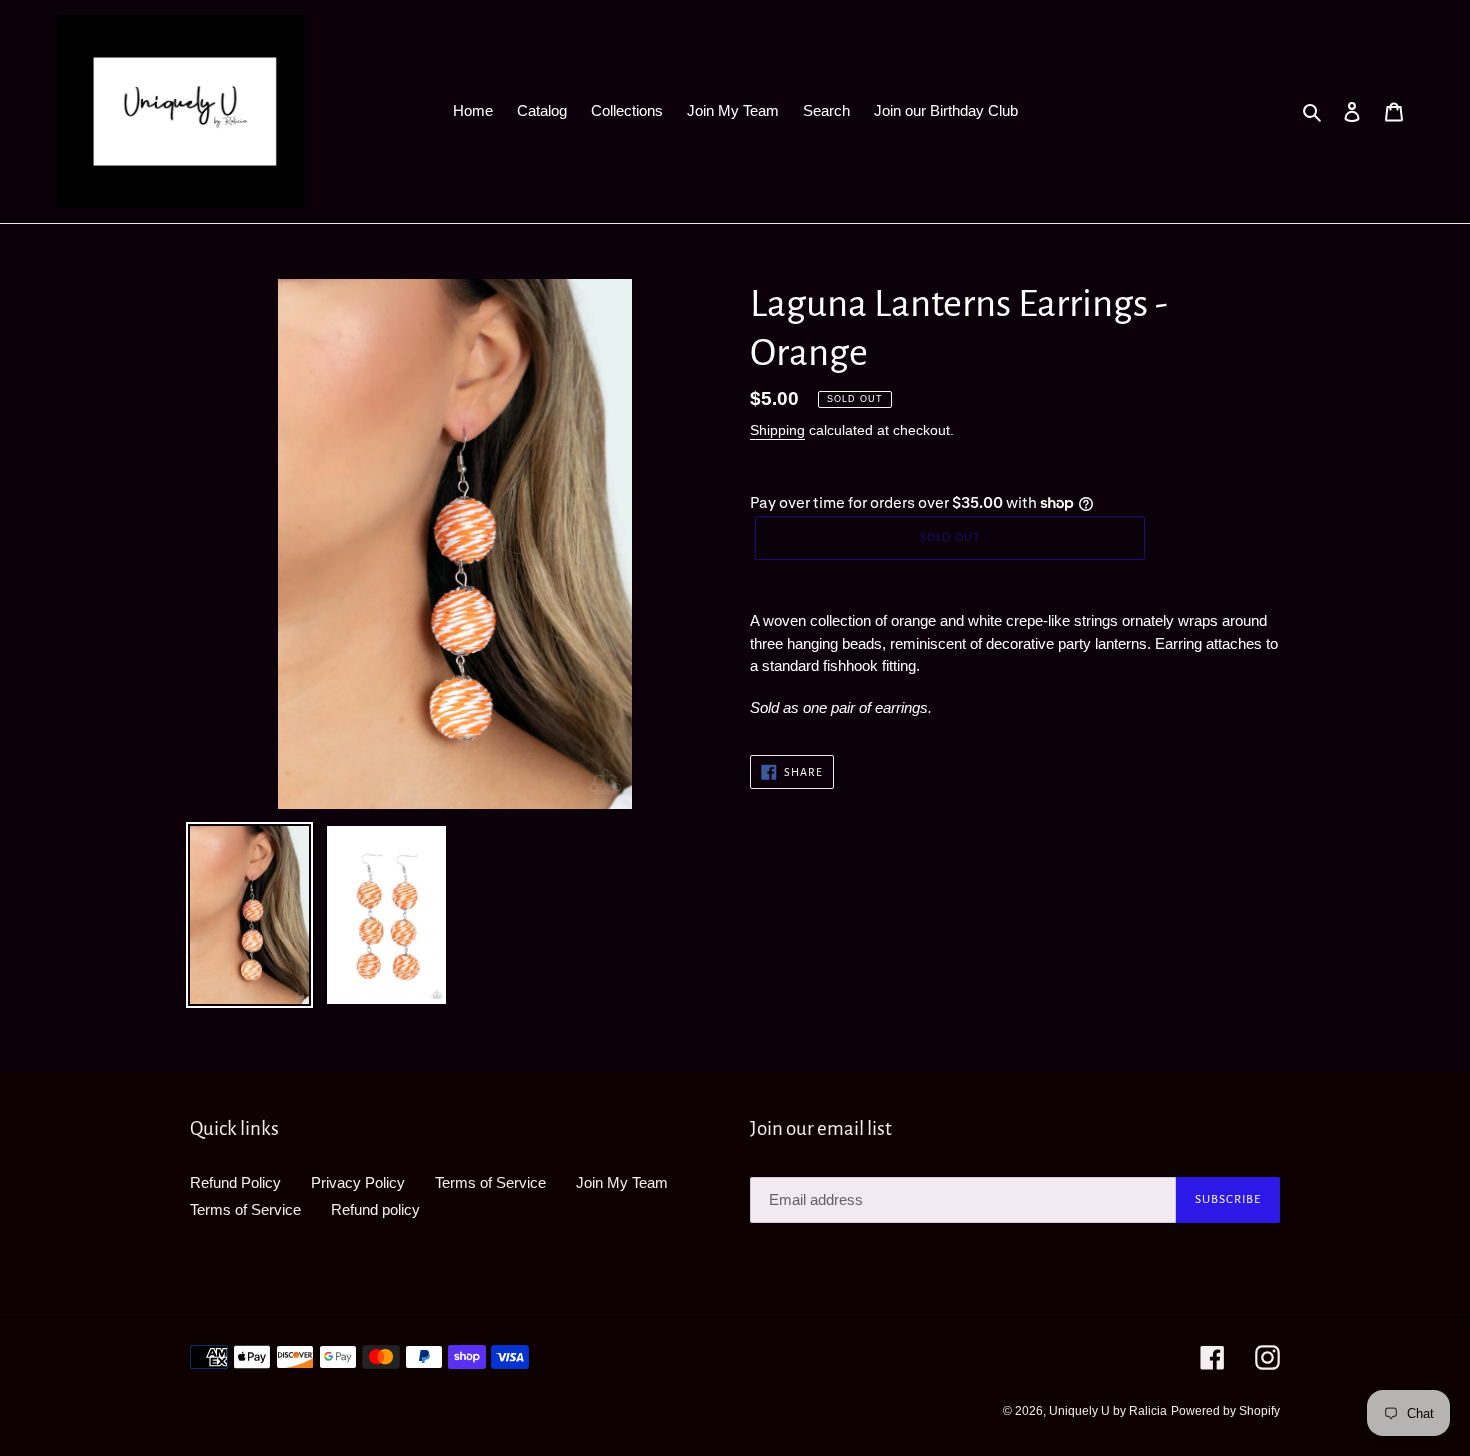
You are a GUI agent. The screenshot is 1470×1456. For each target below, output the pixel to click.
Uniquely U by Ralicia (1108, 1411)
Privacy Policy (358, 1182)
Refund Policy (235, 1182)
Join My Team (622, 1182)
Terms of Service (490, 1182)
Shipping (777, 430)
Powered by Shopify (1225, 1411)
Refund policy (375, 1209)
